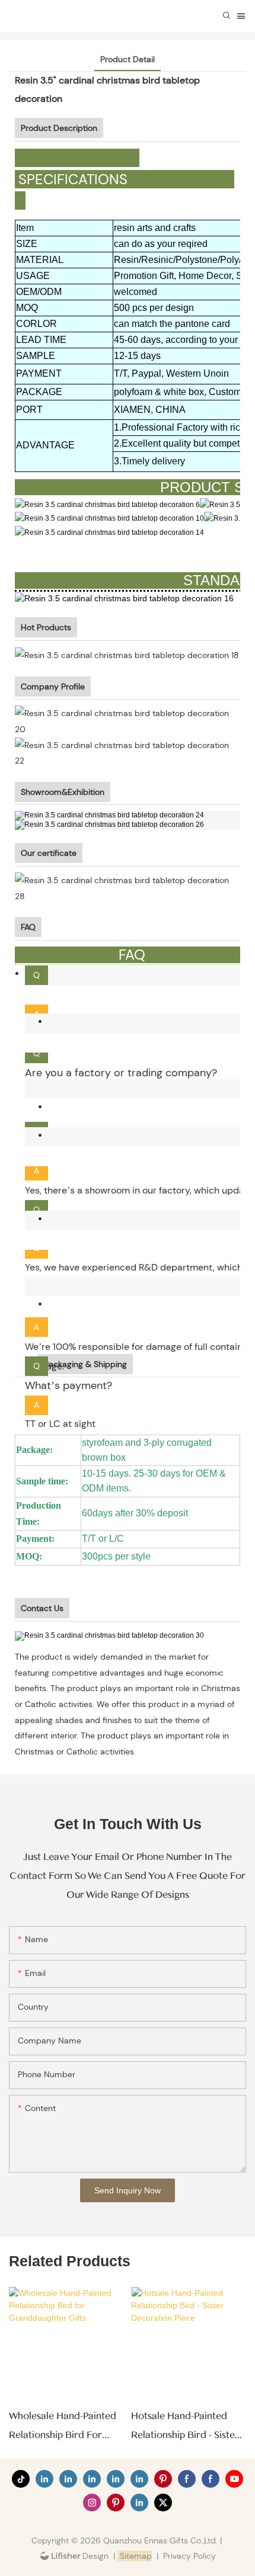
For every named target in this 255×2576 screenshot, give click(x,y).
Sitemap (135, 2556)
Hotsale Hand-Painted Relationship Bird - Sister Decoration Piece (185, 2428)
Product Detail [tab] (128, 59)
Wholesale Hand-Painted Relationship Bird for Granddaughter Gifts (63, 2428)
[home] (111, 1635)
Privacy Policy (189, 2556)
